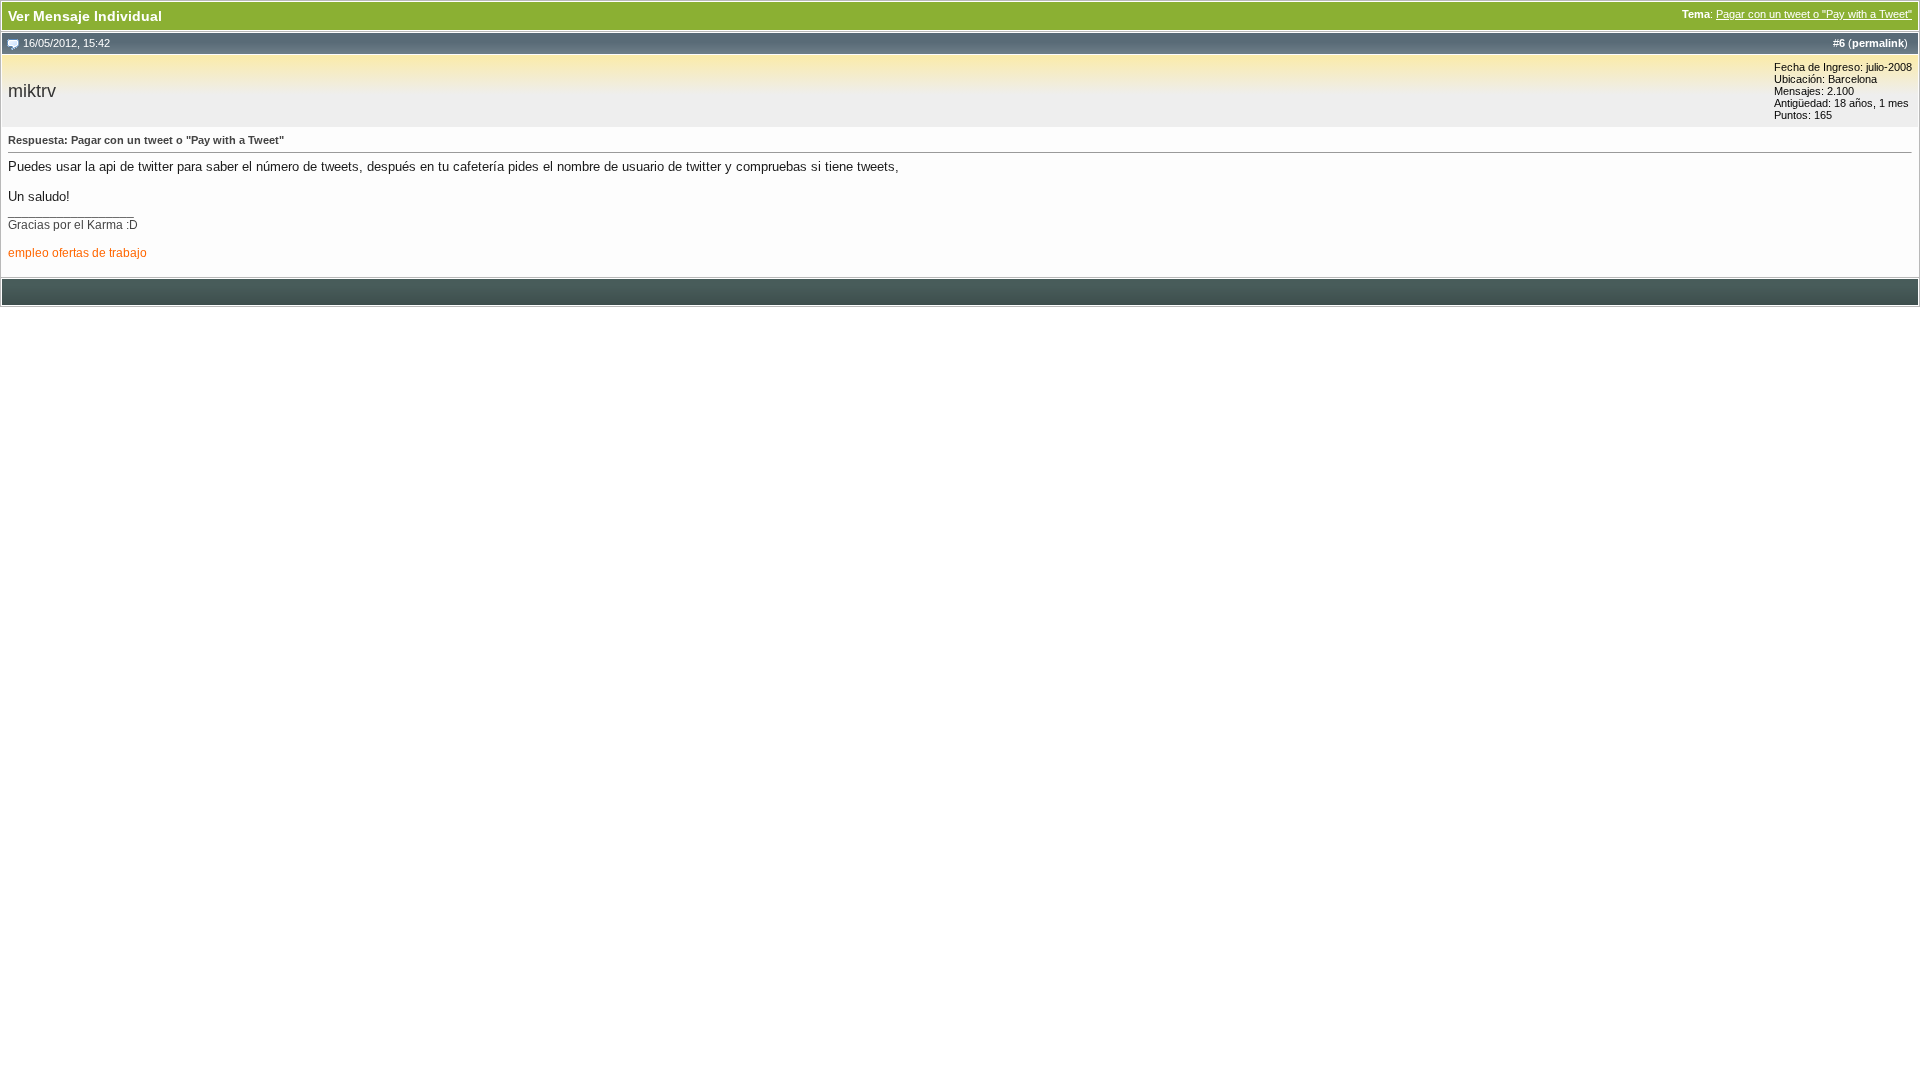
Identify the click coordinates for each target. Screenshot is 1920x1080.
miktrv (32, 91)
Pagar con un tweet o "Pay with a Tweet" (1814, 14)
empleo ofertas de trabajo (77, 253)
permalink (1878, 43)
